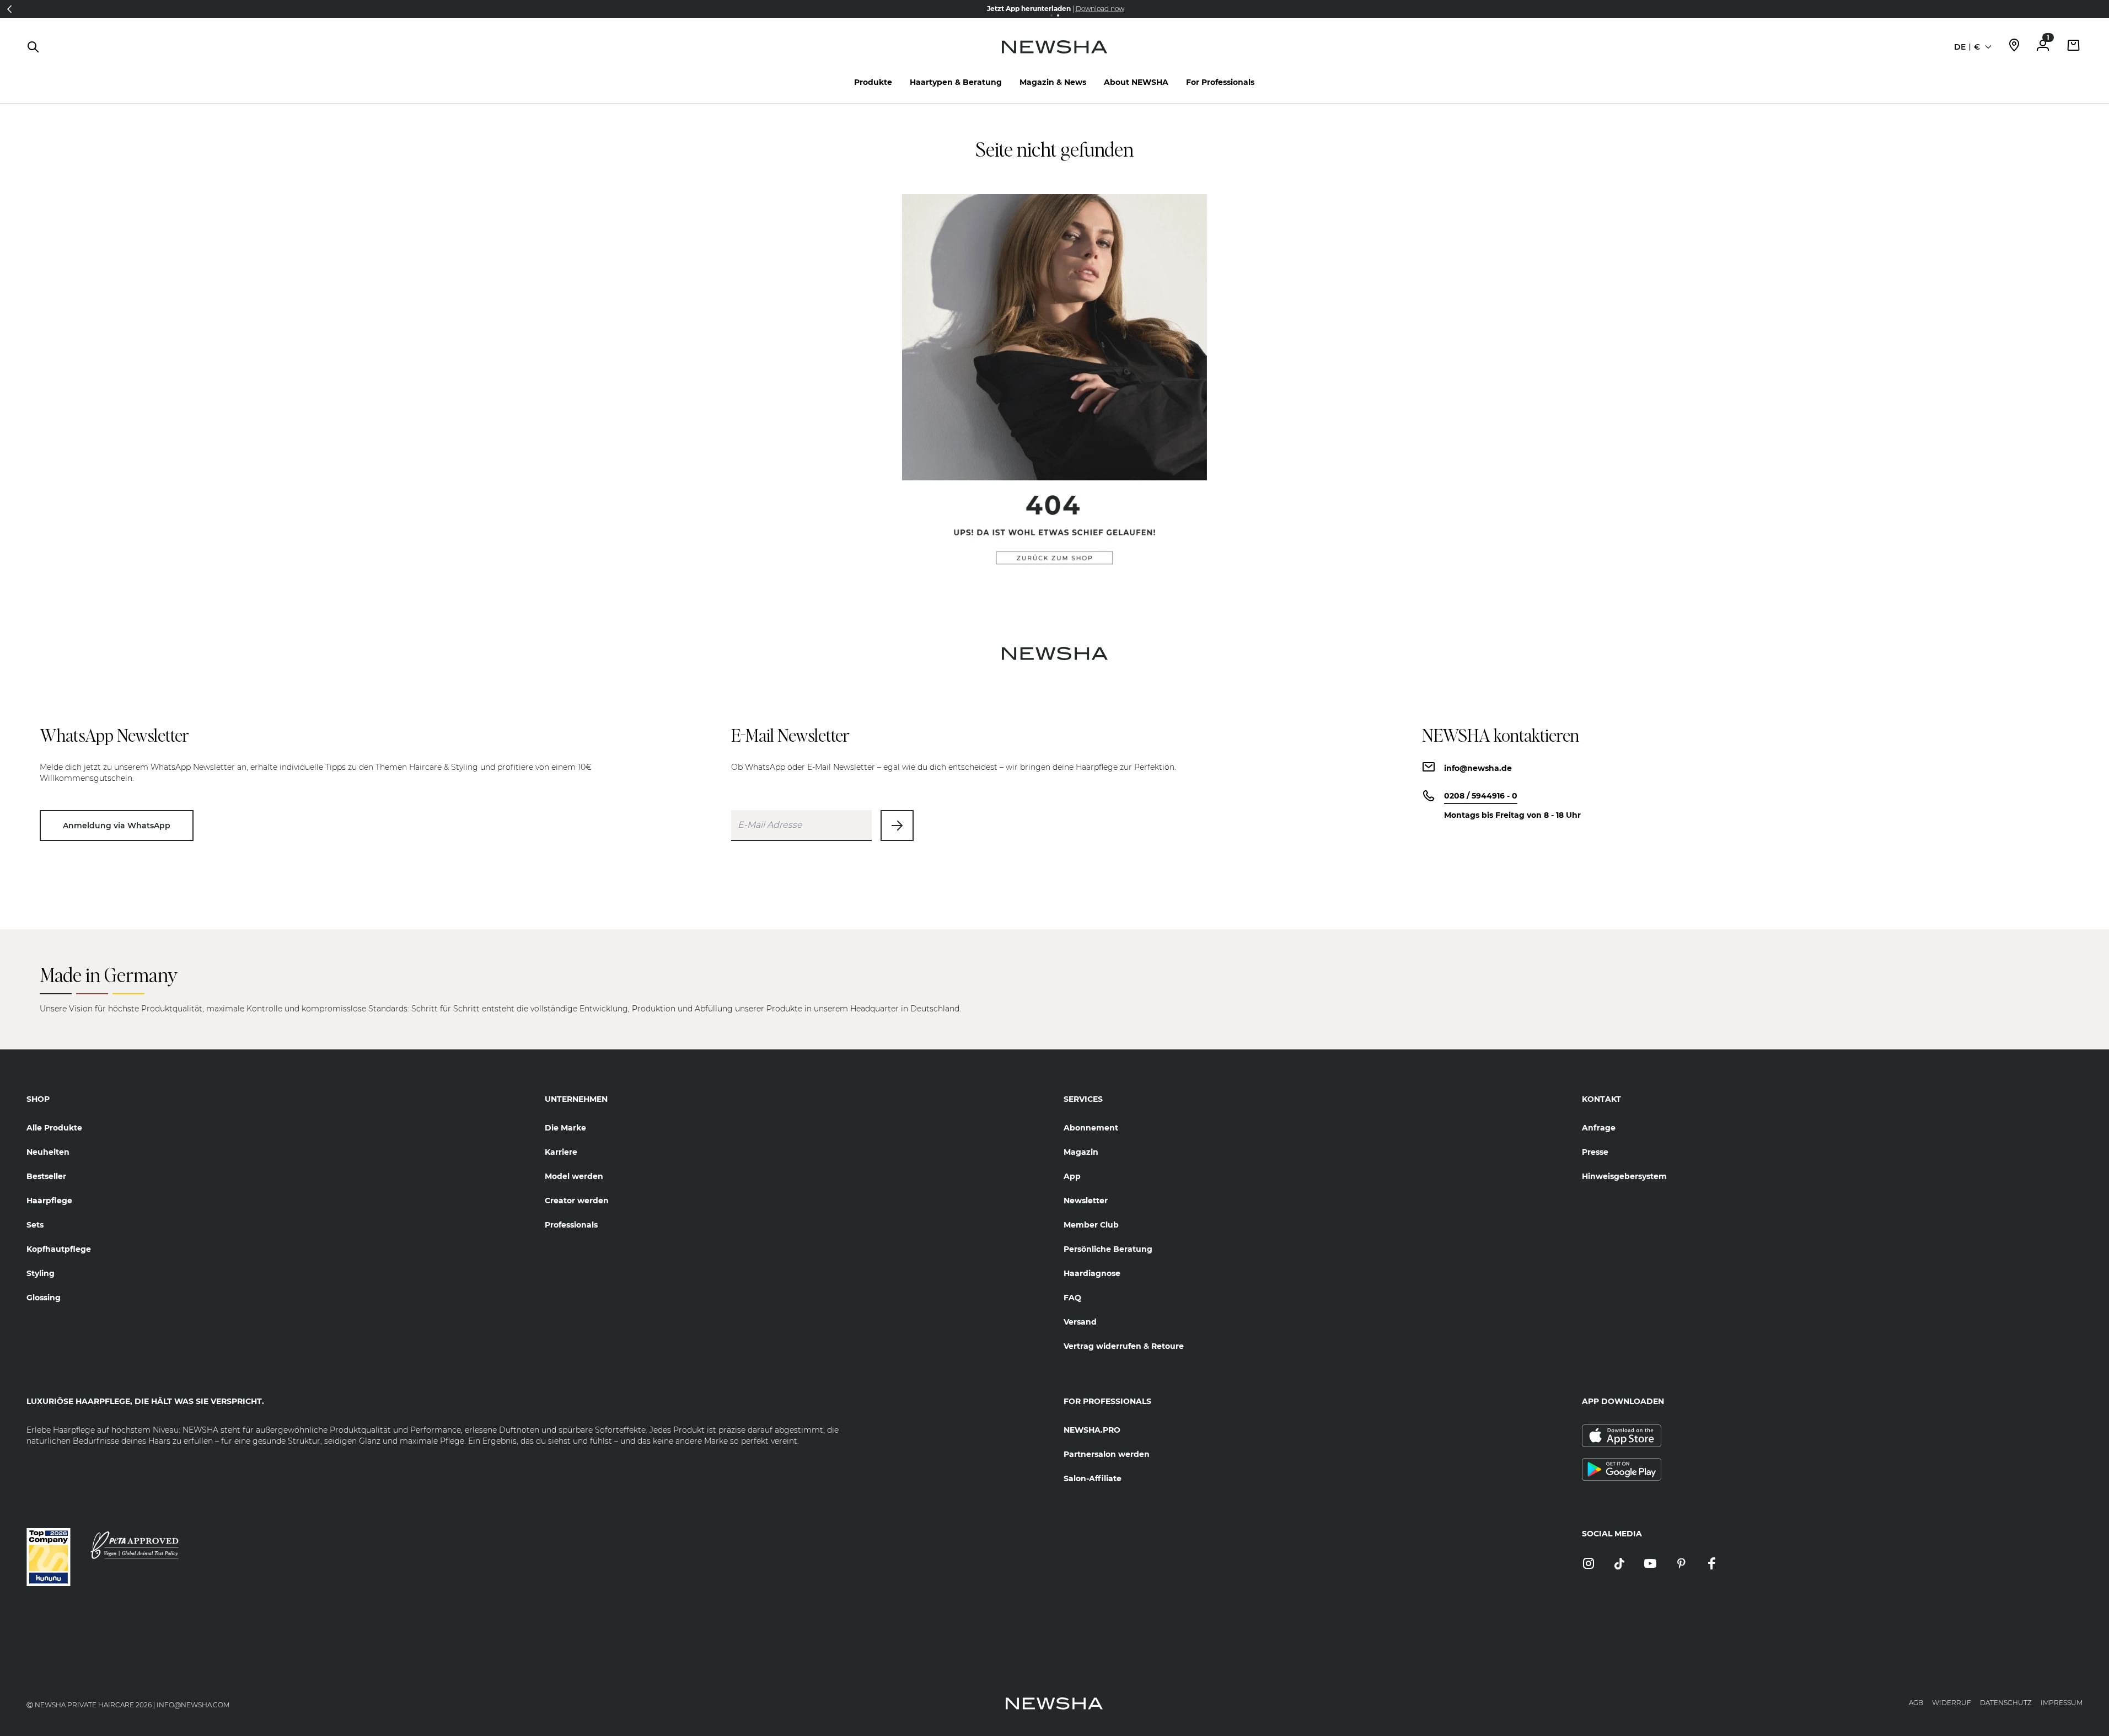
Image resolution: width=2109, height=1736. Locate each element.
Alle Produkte (54, 1128)
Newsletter (1086, 1201)
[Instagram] (1589, 1564)
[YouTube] (1650, 1564)
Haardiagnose (1092, 1273)
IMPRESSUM (2062, 1703)
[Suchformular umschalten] (33, 47)
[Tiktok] (1619, 1564)
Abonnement (1091, 1128)
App (1072, 1176)
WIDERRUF (1952, 1703)
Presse (1595, 1152)
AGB (1916, 1703)
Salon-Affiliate (1093, 1478)
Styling (41, 1273)
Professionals (571, 1225)
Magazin (1081, 1152)
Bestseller (46, 1176)
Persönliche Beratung (1108, 1249)
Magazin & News (1053, 82)
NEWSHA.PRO (1092, 1430)
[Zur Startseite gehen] (1054, 58)
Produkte (873, 82)
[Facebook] (1712, 1564)
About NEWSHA (1136, 82)
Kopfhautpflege (59, 1249)
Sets (35, 1225)
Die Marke (565, 1128)
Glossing (44, 1298)
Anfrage (1599, 1128)
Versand (1080, 1322)
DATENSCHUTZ (2006, 1703)
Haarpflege (49, 1201)
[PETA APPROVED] (135, 1545)
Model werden (574, 1176)
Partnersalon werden (1107, 1454)
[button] (2100, 9)
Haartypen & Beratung (956, 82)
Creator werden (577, 1201)
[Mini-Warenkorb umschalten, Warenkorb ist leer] (2074, 47)
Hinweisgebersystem (1624, 1176)
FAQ (1072, 1298)
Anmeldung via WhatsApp (117, 826)
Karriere (561, 1152)
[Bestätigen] (897, 826)
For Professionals (1220, 82)
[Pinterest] (1681, 1564)
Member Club (1091, 1225)
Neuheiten (48, 1152)
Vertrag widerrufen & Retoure (1124, 1346)
